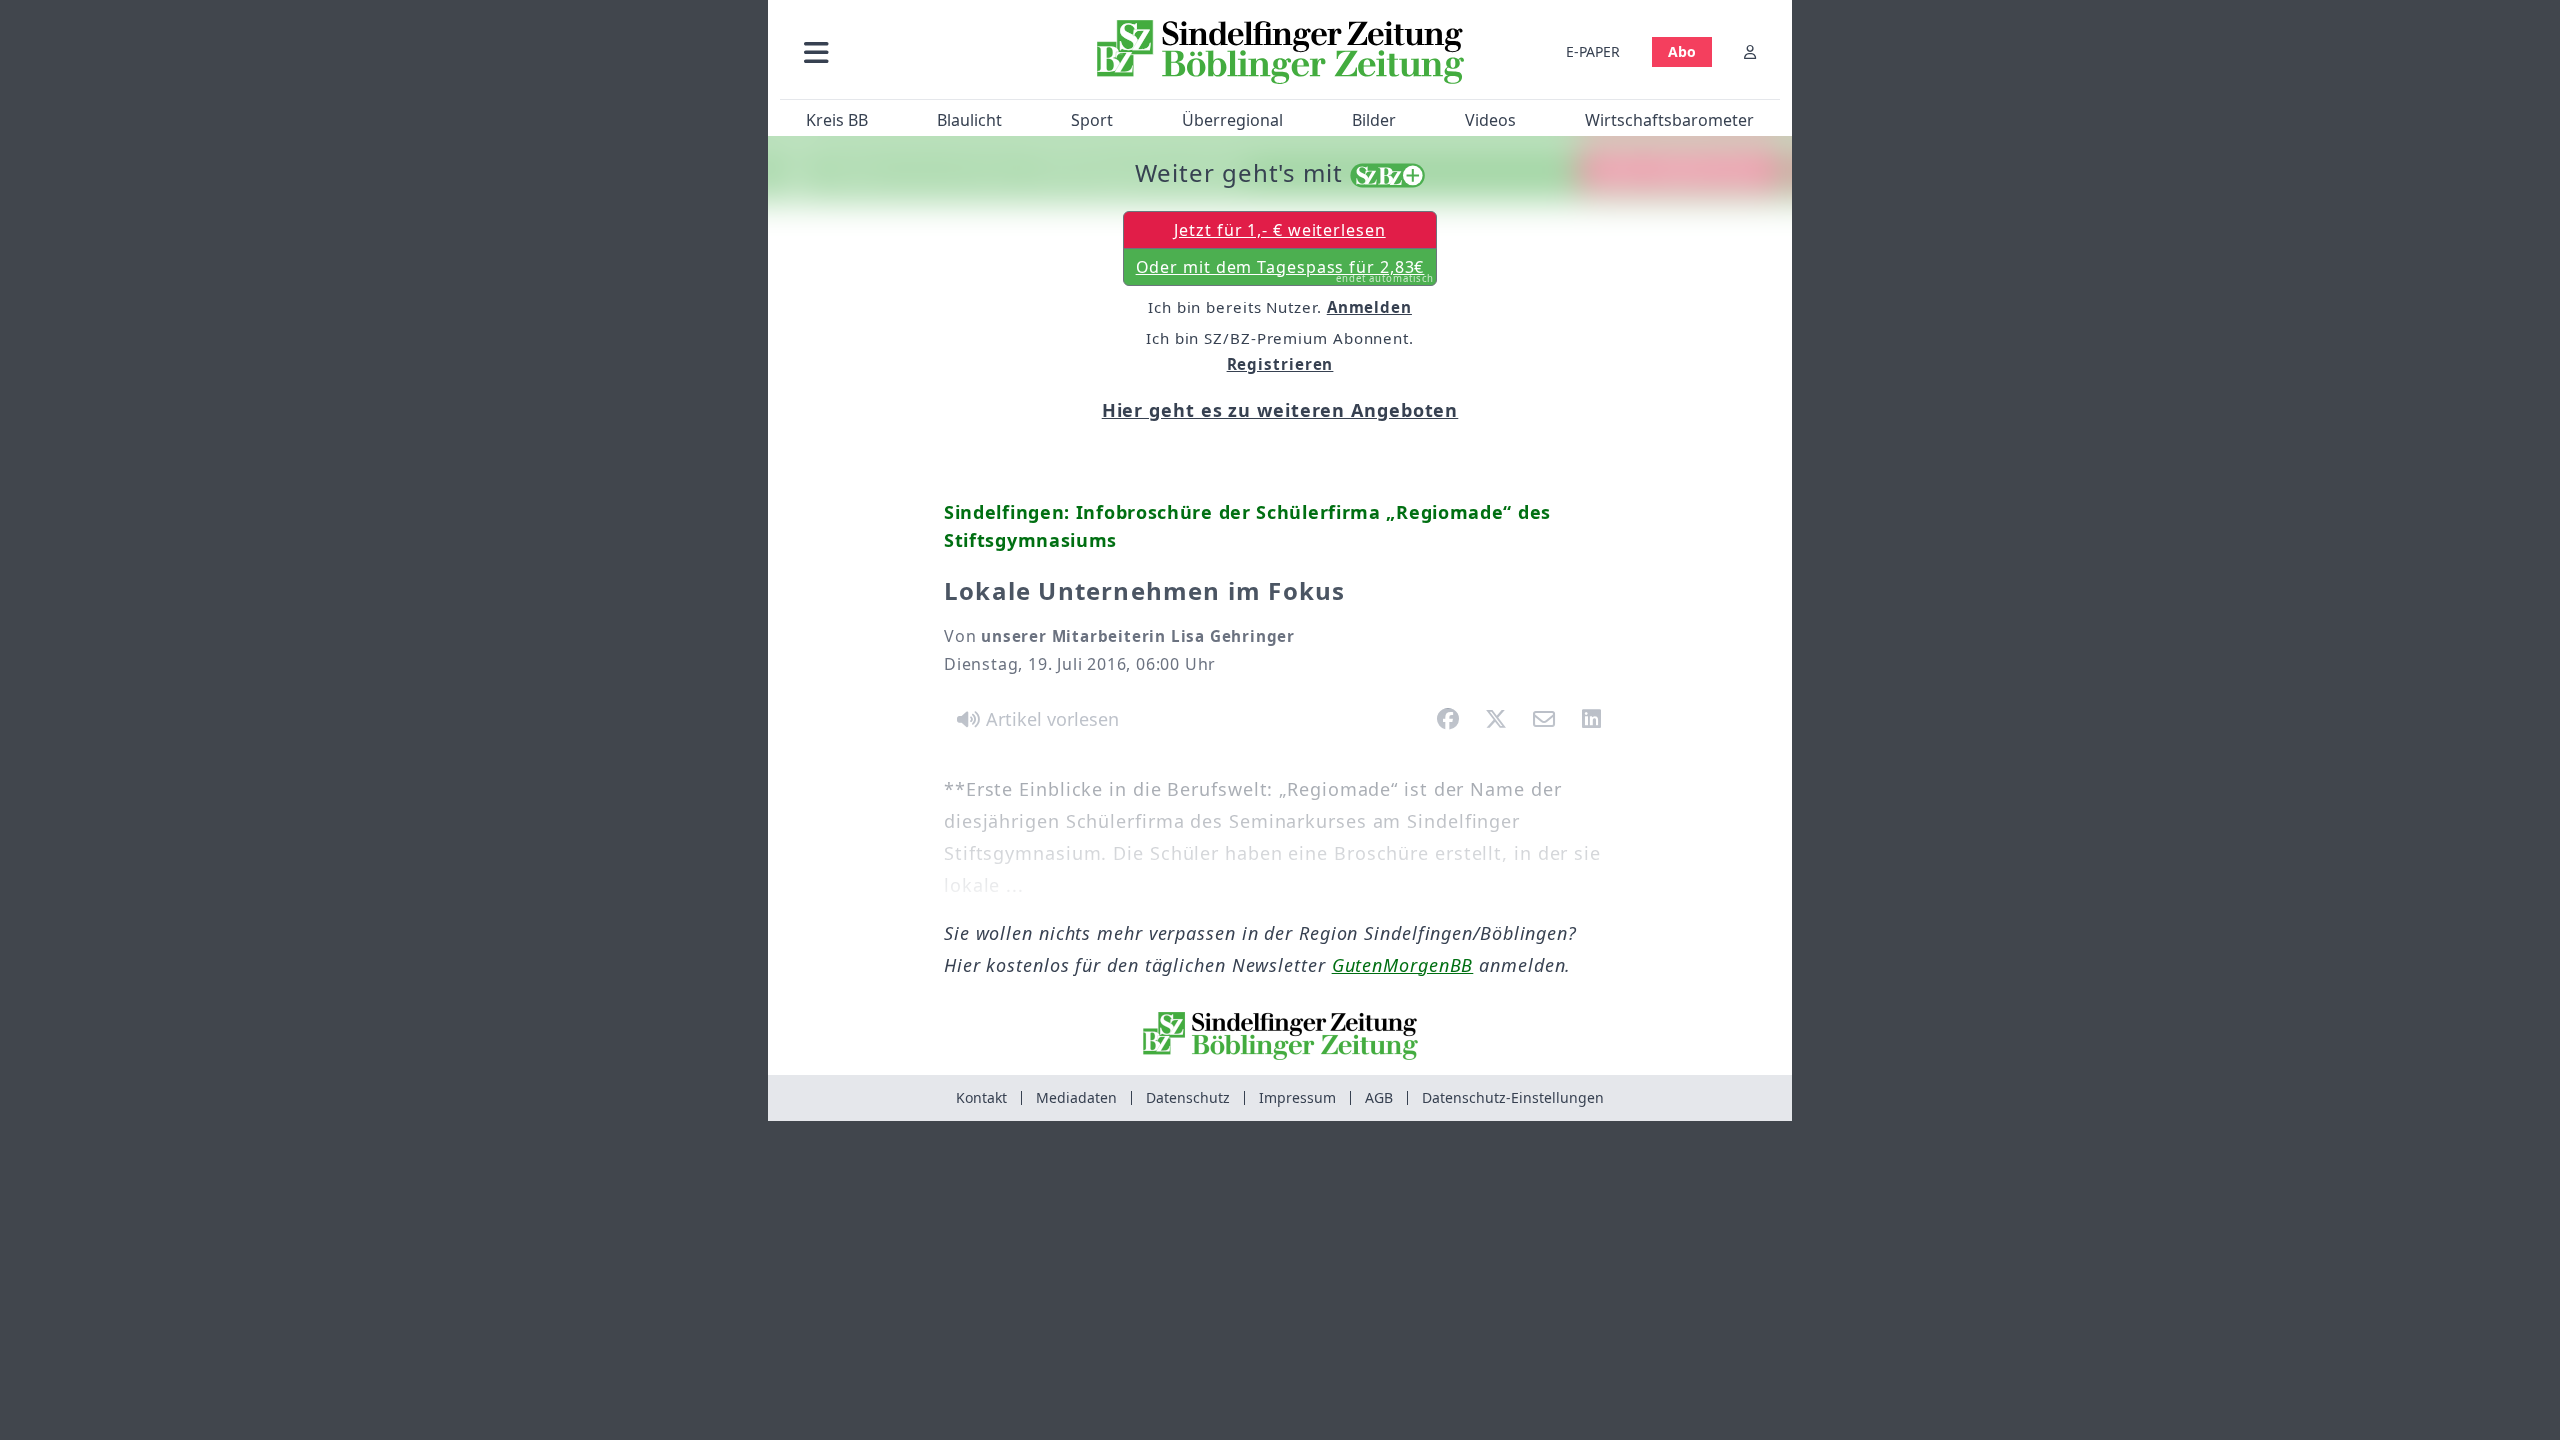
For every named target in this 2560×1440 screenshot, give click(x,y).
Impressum (1297, 1097)
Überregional (1232, 120)
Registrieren (1280, 364)
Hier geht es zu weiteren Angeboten (1280, 410)
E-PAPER (1593, 51)
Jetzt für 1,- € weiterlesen (1279, 230)
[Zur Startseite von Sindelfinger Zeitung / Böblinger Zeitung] (1280, 52)
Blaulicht (969, 120)
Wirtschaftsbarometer (1669, 120)
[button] (923, 51)
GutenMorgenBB (1403, 965)
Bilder (1374, 120)
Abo (1682, 51)
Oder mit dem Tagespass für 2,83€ (1285, 271)
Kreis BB (837, 120)
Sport (1092, 120)
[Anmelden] (1750, 51)
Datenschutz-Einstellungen (1513, 1097)
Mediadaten (1076, 1097)
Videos (1490, 120)
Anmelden (1369, 307)
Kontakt (981, 1097)
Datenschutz (1188, 1097)
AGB (1379, 1097)
